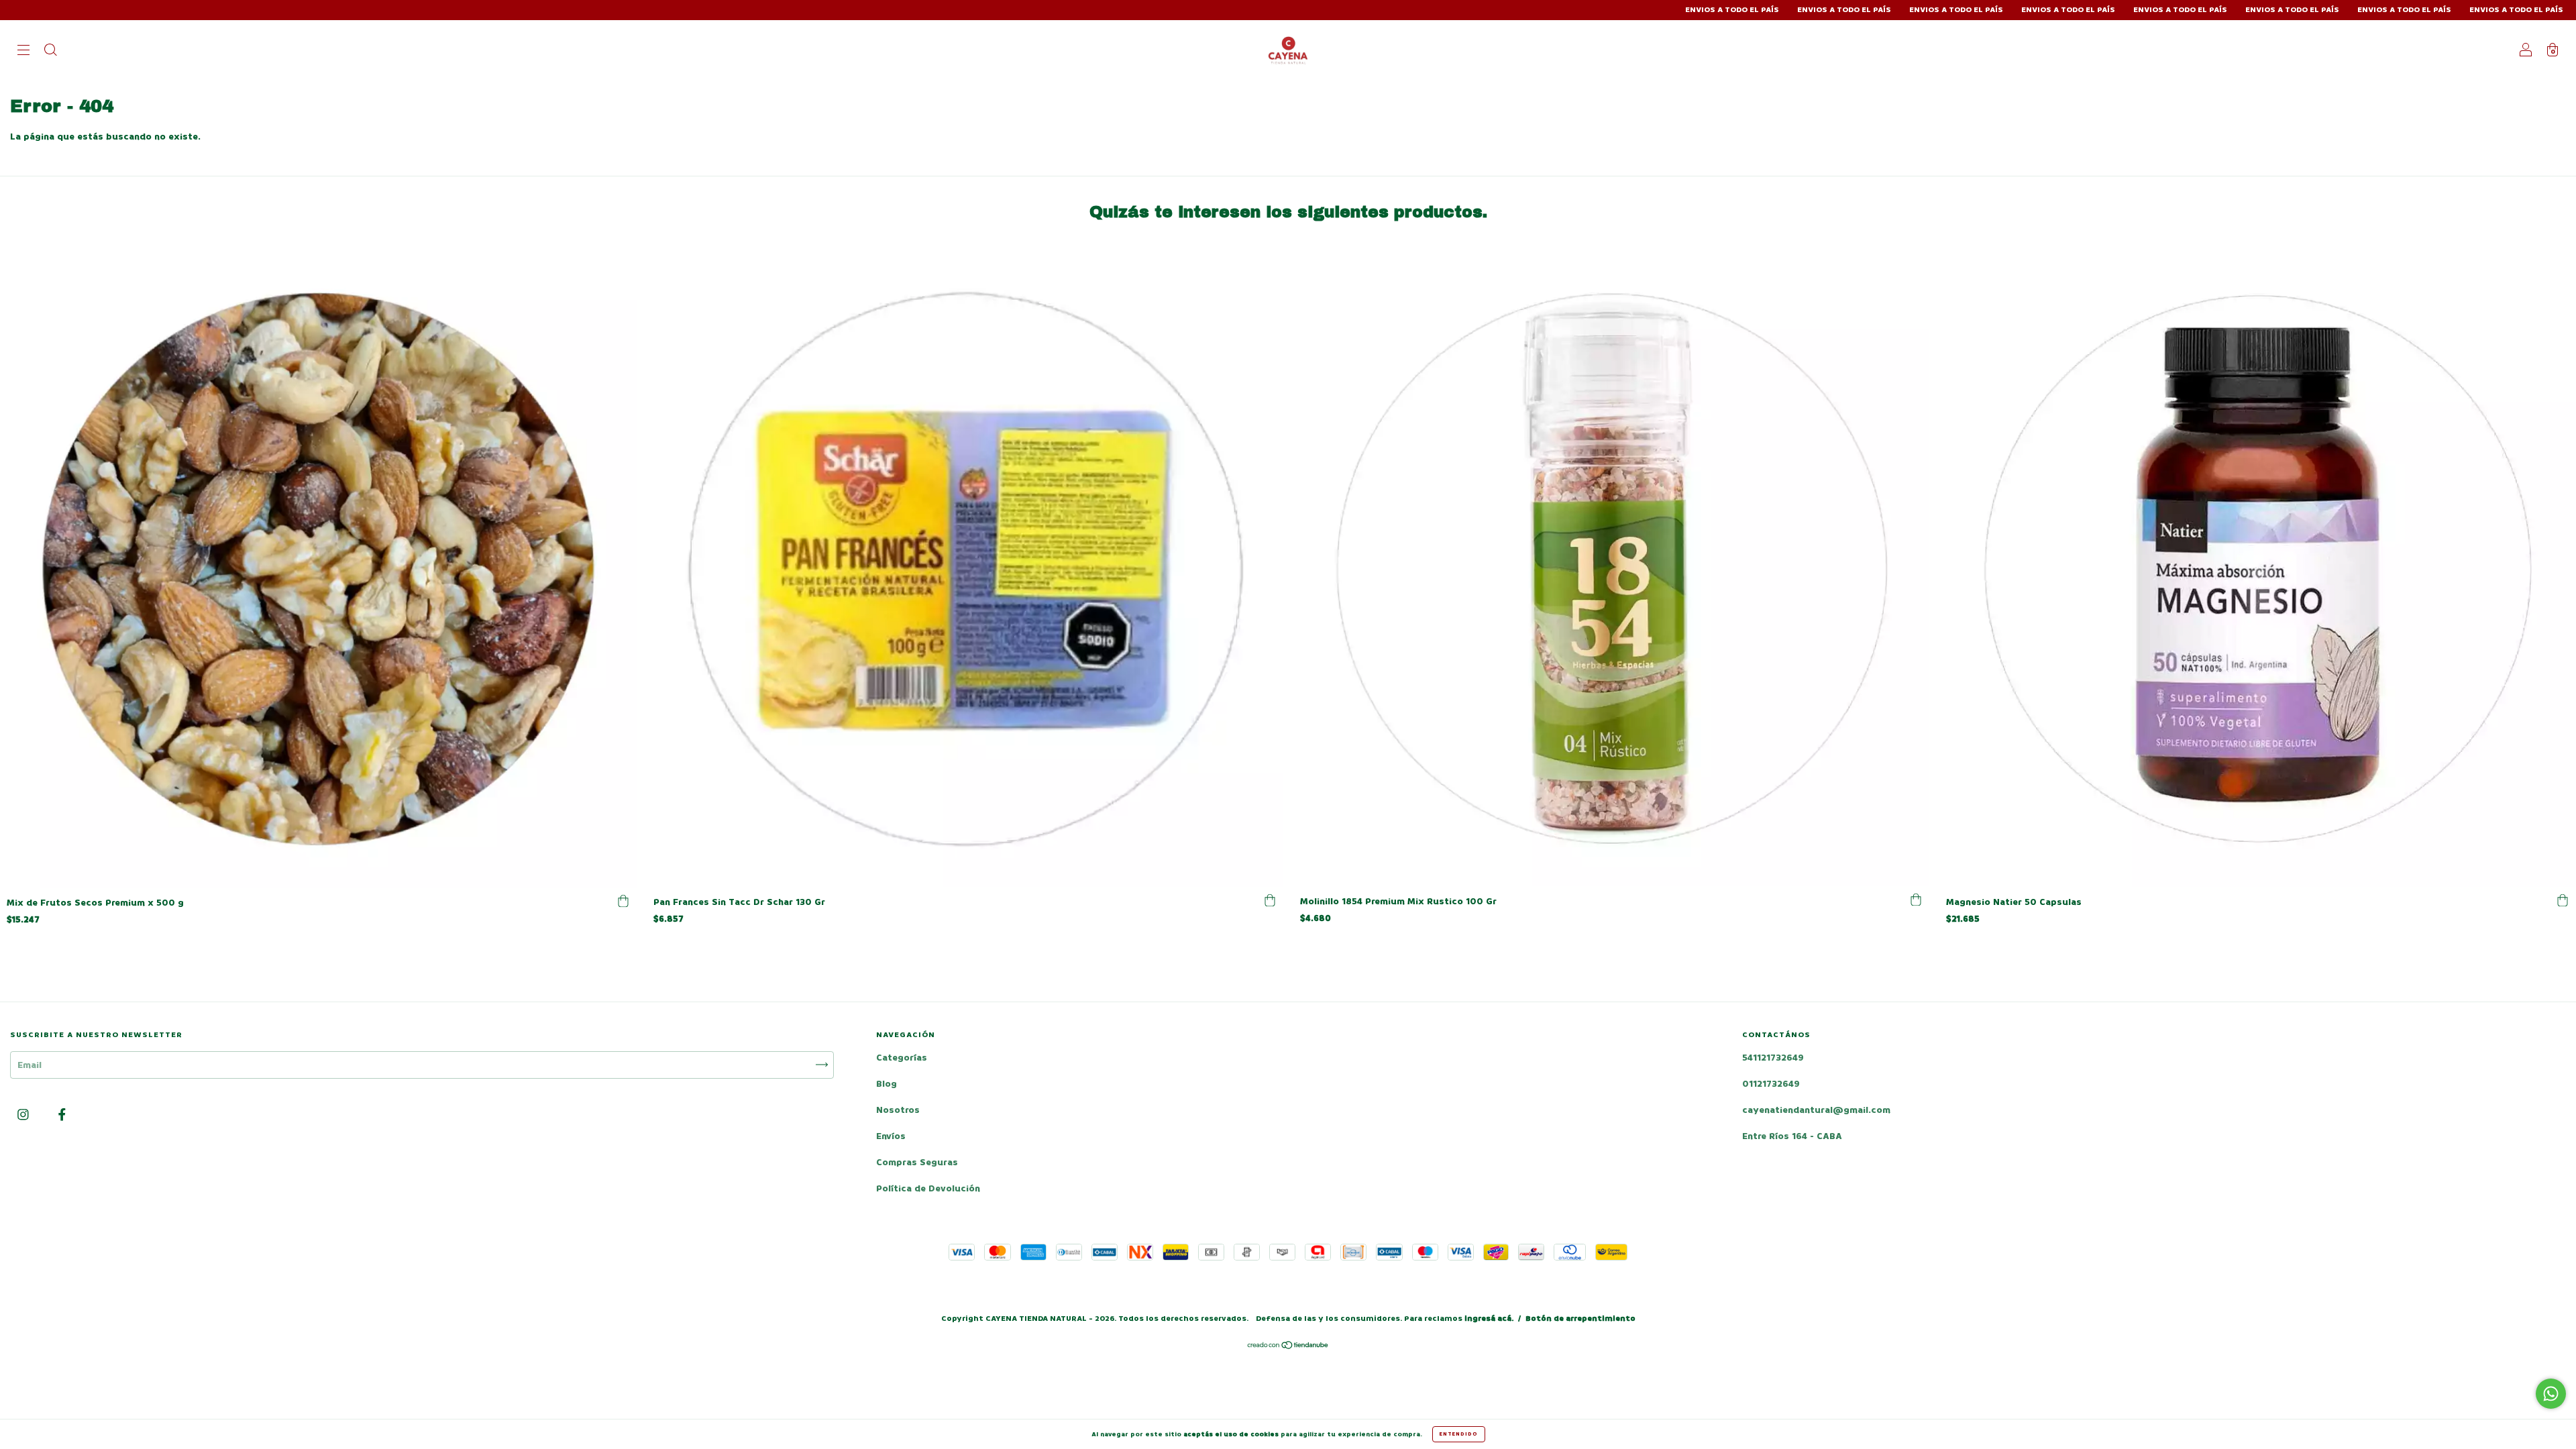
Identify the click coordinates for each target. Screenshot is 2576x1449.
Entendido (1459, 1434)
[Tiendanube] (1288, 1347)
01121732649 (1771, 1084)
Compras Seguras (917, 1162)
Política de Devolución (928, 1188)
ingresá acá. (1489, 1319)
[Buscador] (50, 51)
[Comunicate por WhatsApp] (2551, 1394)
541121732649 (1773, 1058)
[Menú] (23, 51)
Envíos (891, 1136)
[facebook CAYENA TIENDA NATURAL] (62, 1115)
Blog (887, 1084)
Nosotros (898, 1110)
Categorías (902, 1058)
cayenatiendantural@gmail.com (1816, 1110)
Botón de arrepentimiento (1580, 1319)
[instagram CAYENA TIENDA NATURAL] (24, 1115)
